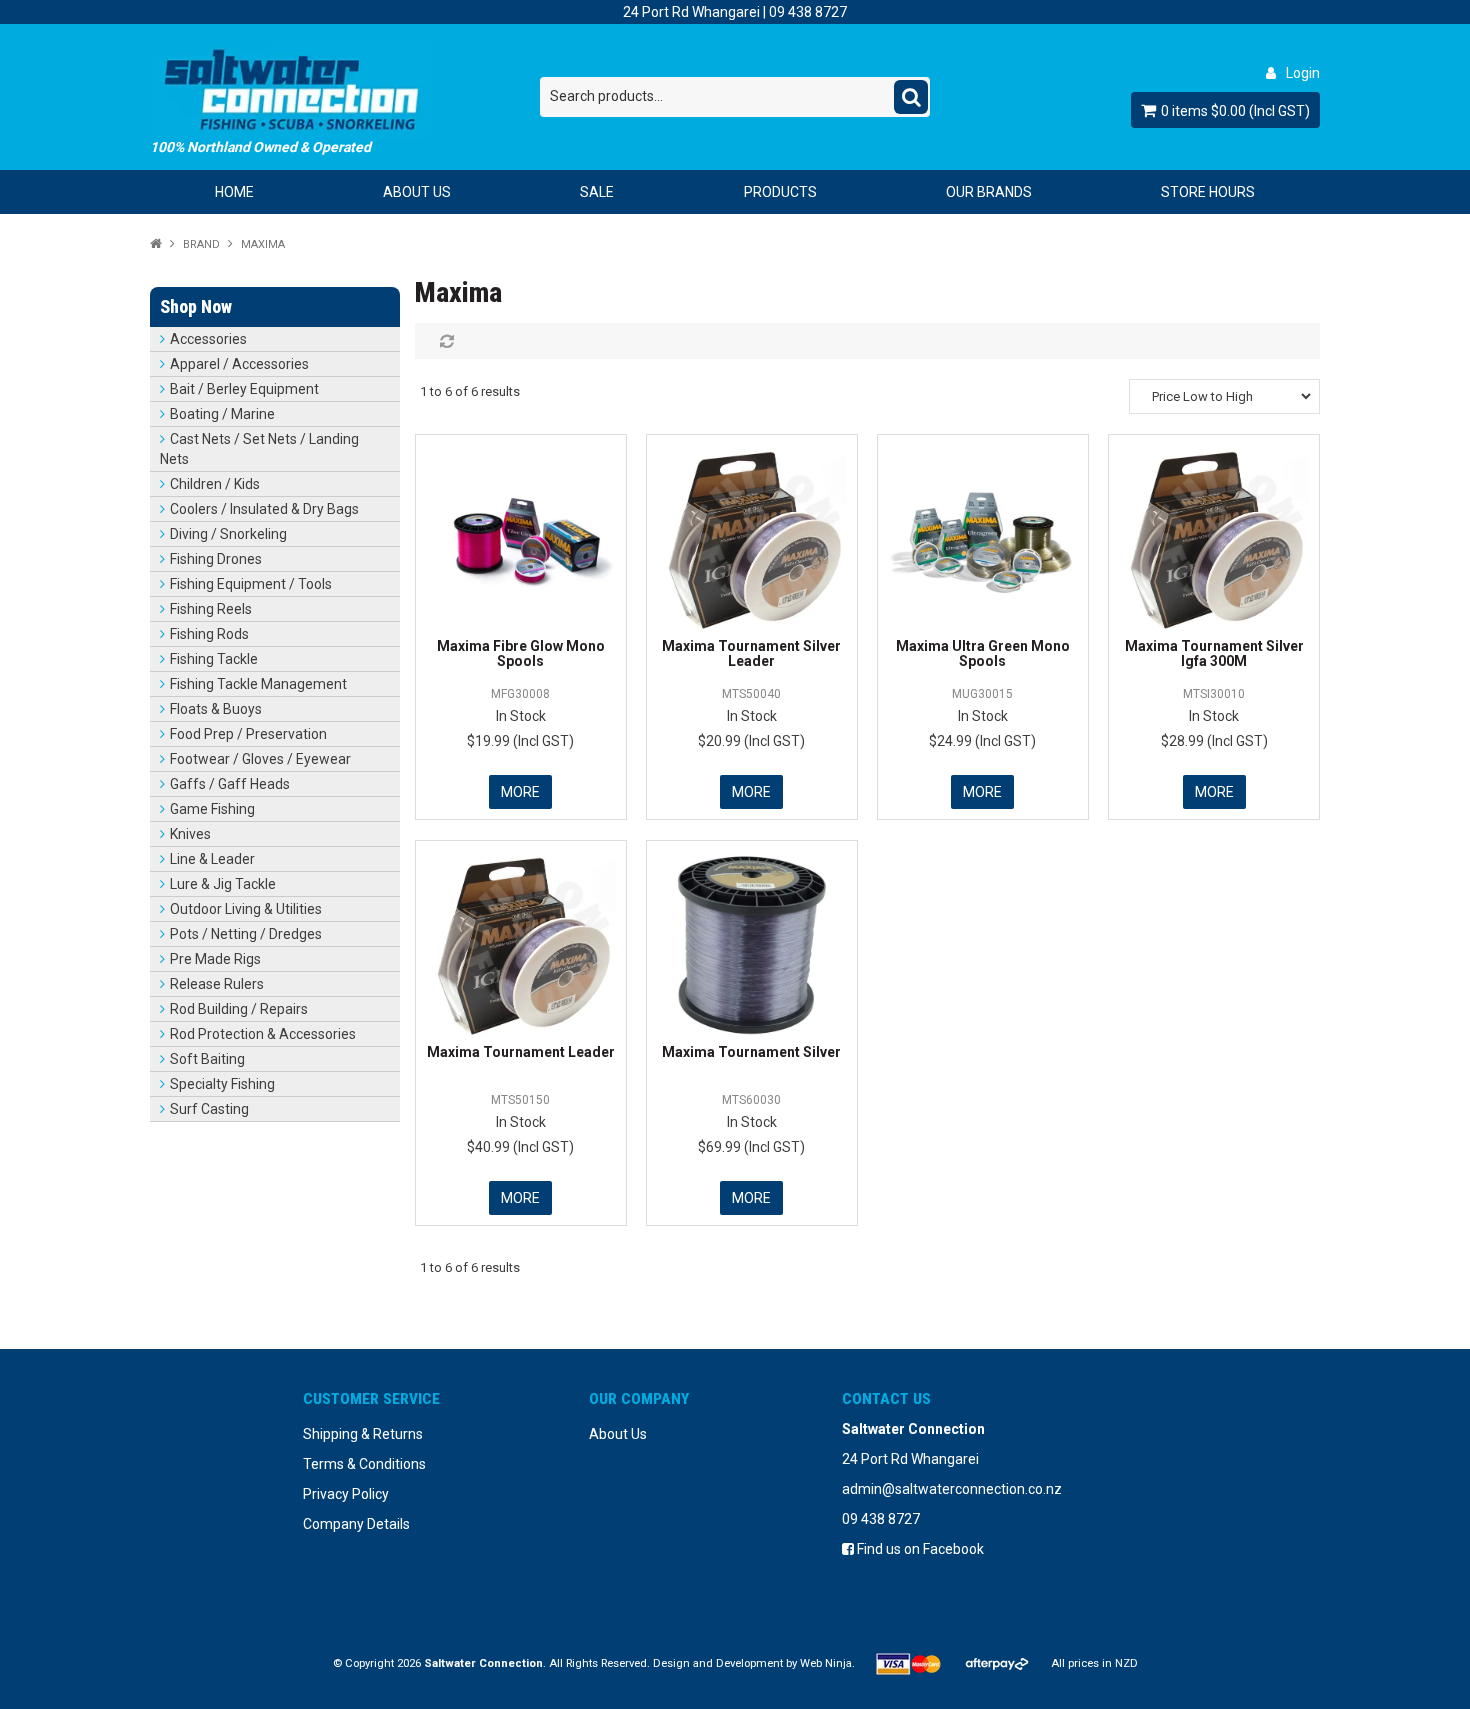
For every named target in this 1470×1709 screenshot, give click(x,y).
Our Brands (989, 192)
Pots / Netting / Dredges (246, 934)
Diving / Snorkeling (228, 534)
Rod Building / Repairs (239, 1009)
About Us (417, 192)
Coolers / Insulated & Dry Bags (264, 509)
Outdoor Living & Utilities (246, 909)
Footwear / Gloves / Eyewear (260, 759)
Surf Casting (209, 1109)
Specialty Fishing (222, 1084)
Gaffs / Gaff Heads (230, 784)
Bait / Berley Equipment (244, 389)
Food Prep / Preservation (248, 734)
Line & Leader (212, 859)
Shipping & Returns (363, 1434)
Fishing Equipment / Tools (251, 584)
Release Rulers (217, 984)
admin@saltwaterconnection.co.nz (952, 1489)
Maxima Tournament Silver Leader (751, 653)
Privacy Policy (346, 1494)
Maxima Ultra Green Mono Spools (983, 653)
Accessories (208, 339)
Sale (597, 192)
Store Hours (1208, 192)
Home (234, 192)
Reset (444, 341)
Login (1303, 73)
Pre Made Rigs (215, 959)
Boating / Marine (222, 414)
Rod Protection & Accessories (263, 1034)
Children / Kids (215, 484)
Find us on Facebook (919, 1549)
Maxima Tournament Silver (751, 1052)
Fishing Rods (209, 634)
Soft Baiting (207, 1059)
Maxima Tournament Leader (521, 1052)
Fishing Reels (211, 609)
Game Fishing (212, 809)
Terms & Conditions (364, 1464)
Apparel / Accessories (239, 364)
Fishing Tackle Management (258, 684)
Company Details (356, 1524)
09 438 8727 (808, 12)
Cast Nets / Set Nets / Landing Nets (259, 449)
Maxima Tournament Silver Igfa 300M (1214, 653)
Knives (190, 834)
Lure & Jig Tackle (223, 884)
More (520, 792)
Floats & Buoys (216, 709)
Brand (201, 244)
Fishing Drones (216, 559)
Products (780, 192)
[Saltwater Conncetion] (345, 89)
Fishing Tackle (214, 659)
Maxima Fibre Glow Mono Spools (521, 653)
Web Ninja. (827, 1663)
